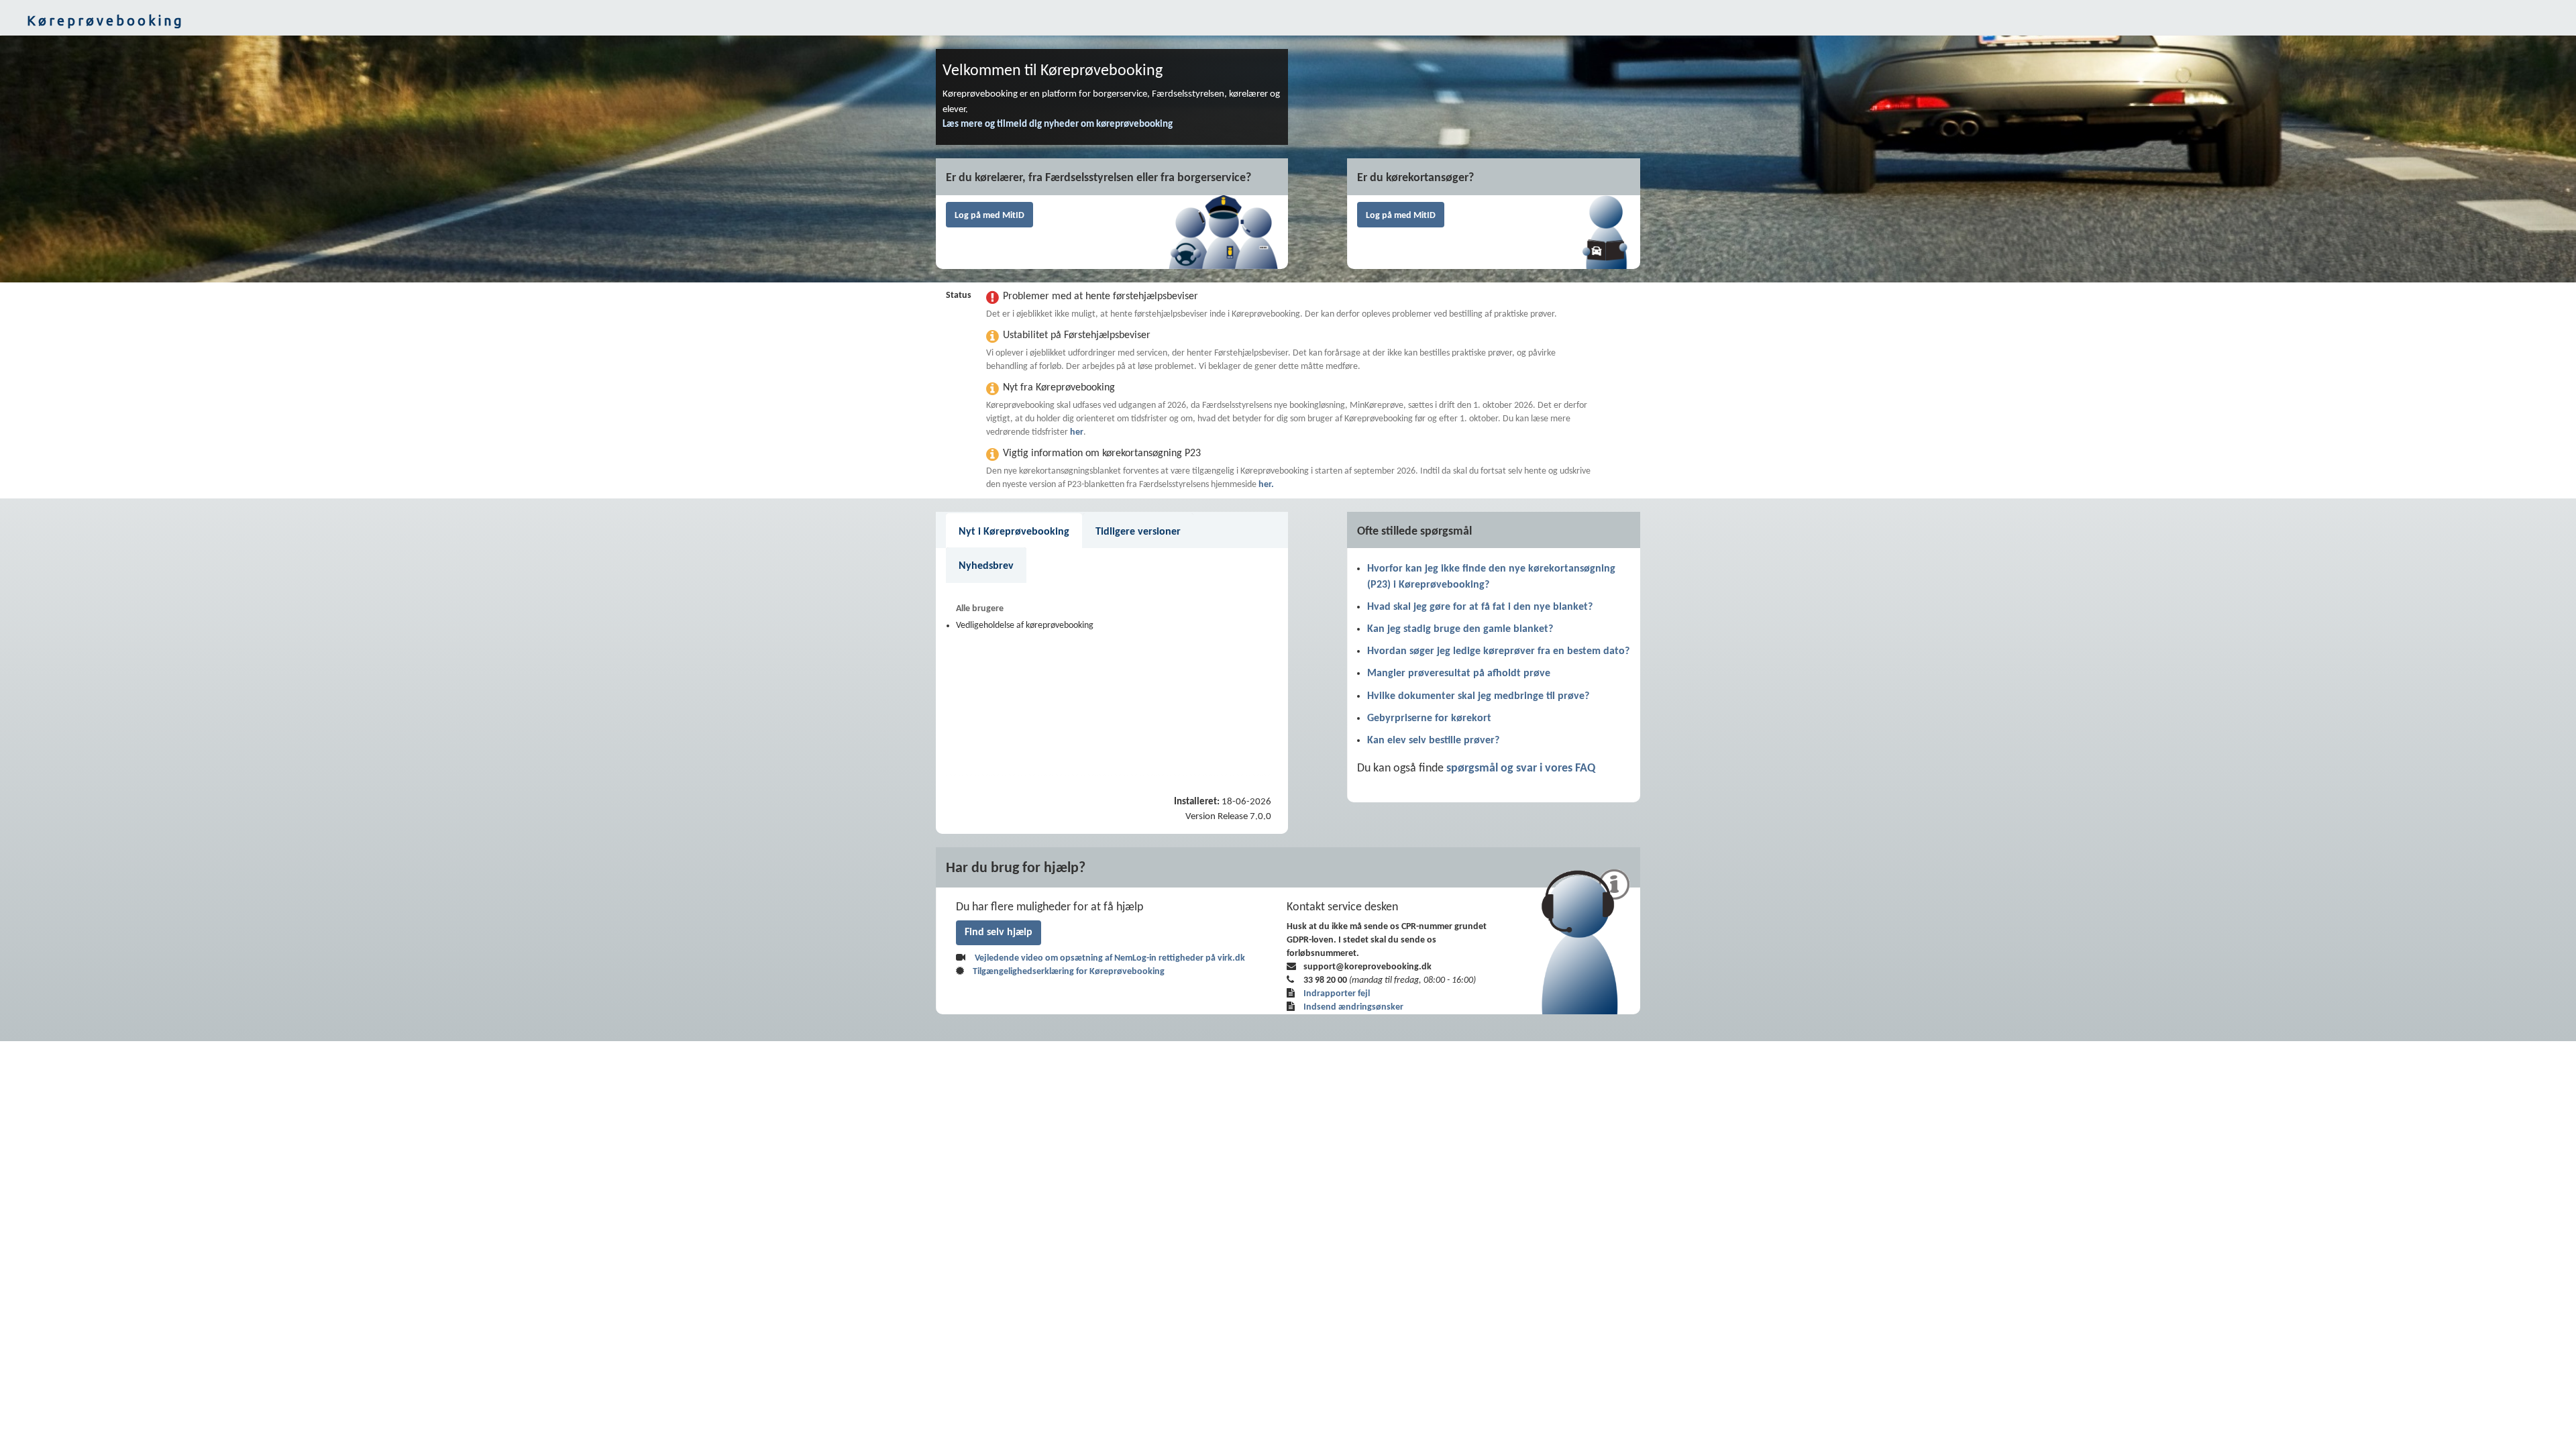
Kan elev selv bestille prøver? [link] (1433, 741)
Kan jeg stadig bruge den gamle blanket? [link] (1460, 629)
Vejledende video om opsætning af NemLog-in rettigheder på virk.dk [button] (1110, 958)
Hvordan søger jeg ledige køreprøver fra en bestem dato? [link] (1498, 651)
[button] (1288, 21)
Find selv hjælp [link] (999, 932)
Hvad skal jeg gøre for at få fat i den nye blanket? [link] (1480, 607)
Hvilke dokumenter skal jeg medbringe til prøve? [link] (1478, 696)
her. (1266, 485)
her (1077, 432)
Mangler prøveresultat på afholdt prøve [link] (1459, 674)
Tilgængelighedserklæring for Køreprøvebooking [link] (1069, 972)
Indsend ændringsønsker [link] (1353, 1007)
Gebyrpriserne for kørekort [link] (1429, 718)
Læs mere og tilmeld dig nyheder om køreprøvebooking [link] (1058, 124)
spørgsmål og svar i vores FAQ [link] (1521, 768)
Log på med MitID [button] (989, 216)
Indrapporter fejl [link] (1337, 994)
